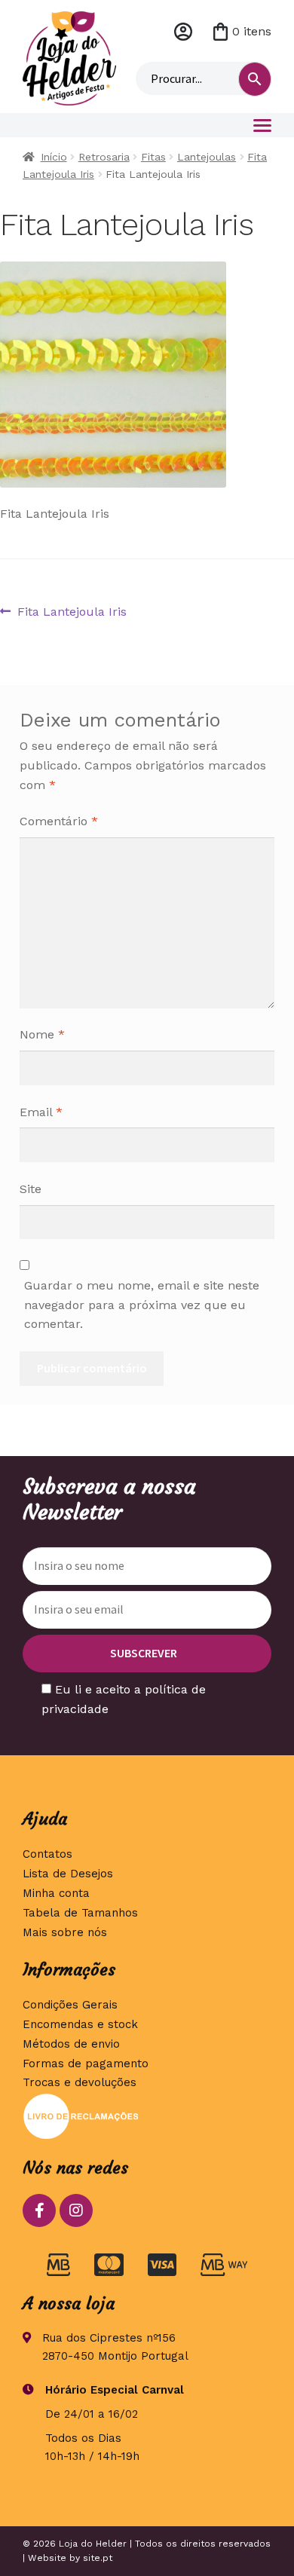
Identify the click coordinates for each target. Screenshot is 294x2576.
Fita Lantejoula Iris (72, 613)
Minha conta (183, 32)
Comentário (59, 821)
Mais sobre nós (65, 1932)
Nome (42, 1034)
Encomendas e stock (80, 2024)
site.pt (98, 2558)
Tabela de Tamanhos (80, 1913)
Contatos (47, 1854)
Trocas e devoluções (80, 2082)
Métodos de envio (71, 2044)
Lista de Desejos (68, 1874)
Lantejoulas (207, 157)
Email (41, 1112)
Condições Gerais (70, 2005)
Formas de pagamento (86, 2064)
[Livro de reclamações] (147, 2116)
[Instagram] (76, 2210)
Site (31, 1189)
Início (54, 157)
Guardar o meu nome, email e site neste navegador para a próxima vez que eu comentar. (142, 1305)
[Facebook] (39, 2210)
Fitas (153, 157)
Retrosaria (104, 157)
